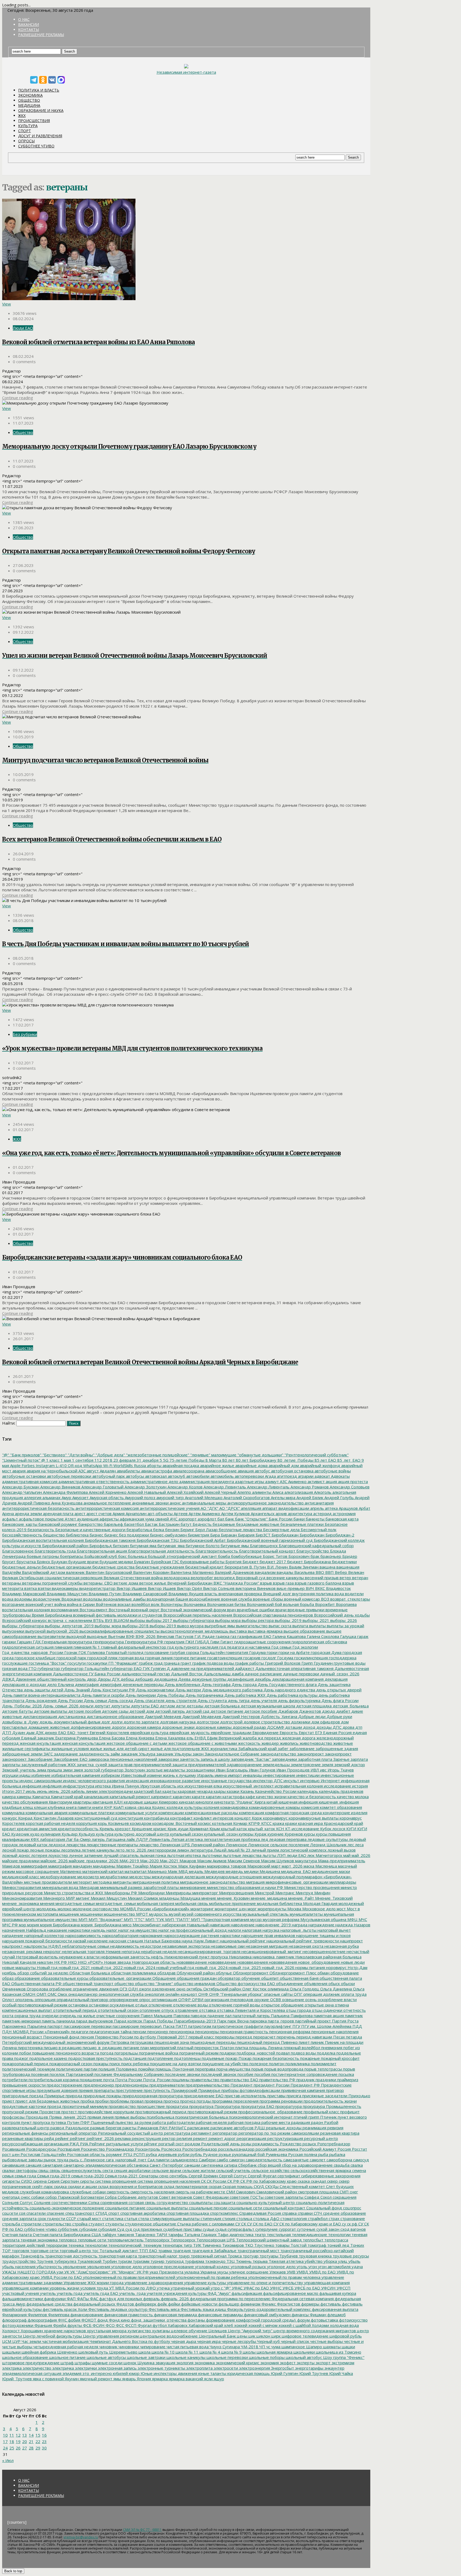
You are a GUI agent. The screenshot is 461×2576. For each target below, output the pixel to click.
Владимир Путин (104, 1594)
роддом (192, 2144)
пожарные (309, 2058)
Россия (344, 2149)
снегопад (11, 2197)
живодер (270, 1743)
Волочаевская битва (226, 1604)
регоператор (224, 2133)
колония (211, 1807)
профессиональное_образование (270, 2112)
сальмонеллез (184, 2160)
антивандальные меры (204, 1503)
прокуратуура (288, 2106)
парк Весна (238, 2021)
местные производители (47, 1882)
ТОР (6, 2250)
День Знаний (77, 1690)
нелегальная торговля (83, 1951)
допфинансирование (90, 1727)
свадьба (341, 2165)
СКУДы (271, 2186)
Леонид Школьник (328, 1845)
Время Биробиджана (51, 1615)
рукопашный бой (248, 2154)
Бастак (151, 1524)
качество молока (352, 1797)
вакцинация (347, 1567)
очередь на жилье (77, 2016)
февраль (151, 2299)
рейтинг (77, 2138)
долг (105, 1722)
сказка (303, 2181)
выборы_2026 (343, 1620)
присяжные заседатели (324, 2096)
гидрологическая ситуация (28, 1647)
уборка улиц (335, 2261)
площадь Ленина (265, 2048)
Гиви (214, 1642)
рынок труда (55, 2160)
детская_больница (350, 1706)
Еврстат (306, 1732)
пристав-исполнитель (245, 2096)
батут (186, 1524)
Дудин (18, 1732)
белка (158, 1530)
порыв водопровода (283, 2069)
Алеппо (244, 1492)
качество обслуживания (25, 1802)
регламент (201, 2133)
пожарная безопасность (275, 2058)
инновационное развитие (174, 1781)
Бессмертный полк (318, 1530)
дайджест (244, 1668)
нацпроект (12, 1946)
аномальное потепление (107, 1503)
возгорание (13, 1604)
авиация (245, 1471)
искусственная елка (203, 1786)
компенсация (251, 1813)
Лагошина (115, 1839)
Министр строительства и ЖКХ (73, 1893)
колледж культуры (184, 1807)
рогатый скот (171, 2144)
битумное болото (202, 1546)
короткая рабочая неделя (50, 1823)
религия (184, 2138)
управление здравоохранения (153, 2283)
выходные (96, 1636)
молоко (64, 1909)
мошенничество (119, 1914)
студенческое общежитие (150, 2224)
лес (350, 1845)
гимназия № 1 (86, 1647)
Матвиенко (70, 1871)
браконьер (330, 1556)
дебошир (144, 1679)
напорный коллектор (44, 1935)
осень (310, 1999)
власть (210, 1594)
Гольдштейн (212, 1652)
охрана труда (27, 2016)
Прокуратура (227, 2106)
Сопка (93, 2202)
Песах (339, 2037)
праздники (325, 2080)
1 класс (52, 1460)
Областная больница (89, 1973)
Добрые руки (339, 1716)
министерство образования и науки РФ (245, 1887)
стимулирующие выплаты (174, 2218)
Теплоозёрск (156, 2240)
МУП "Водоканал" (105, 1919)
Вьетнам (116, 1636)
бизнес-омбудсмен (168, 1535)
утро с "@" (220, 2288)
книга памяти (78, 1807)
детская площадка (313, 1706)
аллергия (32, 1497)
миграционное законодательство (212, 1882)
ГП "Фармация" (123, 1663)
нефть (157, 1957)
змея (78, 1770)
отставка (207, 2010)
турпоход (174, 2261)
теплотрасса (336, 2240)
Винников (266, 1588)
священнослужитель (81, 2170)
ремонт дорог (222, 2138)
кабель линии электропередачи (102, 1791)
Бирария (246, 1535)
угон (312, 2267)
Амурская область (106, 1497)
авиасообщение (220, 1471)
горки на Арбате (294, 1652)
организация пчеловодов (228, 1999)
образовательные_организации (120, 1978)
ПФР (84, 2122)
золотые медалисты (165, 1770)
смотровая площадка (318, 2192)
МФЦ (352, 1919)
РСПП (139, 2154)
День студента (212, 1700)
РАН (163, 2128)
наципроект (351, 1941)
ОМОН (28, 1994)
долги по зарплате (141, 1722)
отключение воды (190, 2005)
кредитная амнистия (36, 1829)
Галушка (348, 1636)
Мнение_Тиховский (333, 1898)
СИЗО (26, 2181)
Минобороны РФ (120, 1893)
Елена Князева (140, 1738)
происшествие (150, 2106)
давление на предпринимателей (202, 1668)
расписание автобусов (231, 2128)
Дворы (104, 1679)
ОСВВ (275, 1999)
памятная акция (328, 2016)
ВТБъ (98, 1620)
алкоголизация (298, 1492)
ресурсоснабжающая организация (35, 2144)
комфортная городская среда (293, 1813)
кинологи (204, 1802)
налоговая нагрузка (260, 1930)
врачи (280, 1610)
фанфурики (54, 2299)
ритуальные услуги (124, 2144)
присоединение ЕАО (203, 2096)
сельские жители (198, 2170)
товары (282, 2245)
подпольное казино (48, 2058)
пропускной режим (20, 2112)
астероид (322, 1514)
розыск (309, 2144)
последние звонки (182, 2074)
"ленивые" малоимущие (213, 1455)
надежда (343, 1925)
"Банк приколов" (25, 1455)
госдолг (268, 1658)
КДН (118, 1802)
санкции (192, 2165)
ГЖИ (189, 1642)
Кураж (260, 1834)
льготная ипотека (183, 1855)
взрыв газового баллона (317, 1583)
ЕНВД (200, 1738)
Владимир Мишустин (67, 1594)
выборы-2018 (135, 1626)
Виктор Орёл (189, 1588)
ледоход (56, 1845)
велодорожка (176, 1578)
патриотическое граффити (237, 2026)
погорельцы (126, 2053)
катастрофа (233, 1797)
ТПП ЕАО (148, 2250)
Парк (221, 2021)
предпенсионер (98, 2085)
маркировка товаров (226, 1866)
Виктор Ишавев (131, 1588)
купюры (246, 1834)
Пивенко (289, 2042)
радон (317, 2122)
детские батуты (17, 1711)
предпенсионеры (131, 2085)
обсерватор (228, 1978)
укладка (191, 2272)
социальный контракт (284, 2208)
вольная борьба (298, 1604)
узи (59, 2272)
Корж (256, 1818)
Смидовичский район (276, 2192)
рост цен (11, 2154)
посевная (39, 2074)
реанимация (314, 2128)
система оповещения (115, 2181)
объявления (315, 1983)
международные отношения (233, 1877)
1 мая (65, 1460)
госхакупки (96, 1663)
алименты (261, 1492)
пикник (317, 2042)
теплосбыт (313, 2240)
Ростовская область (86, 2154)
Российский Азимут (317, 2149)
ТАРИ (161, 2234)
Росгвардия (68, 2149)
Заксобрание (40, 1759)
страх (333, 2218)
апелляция (251, 1508)
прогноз (171, 2101)
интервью (309, 1781)
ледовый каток (33, 1845)
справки (305, 2213)
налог (111, 1930)
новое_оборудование (318, 1962)
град (158, 1663)
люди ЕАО (296, 1855)
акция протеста (352, 1481)
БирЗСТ (263, 1535)
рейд (49, 2138)
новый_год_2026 (278, 1967)
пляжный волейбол (301, 2048)
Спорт (25, 131)
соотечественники (69, 2202)
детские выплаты (50, 1711)
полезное (258, 2064)
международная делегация (178, 1877)
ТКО (249, 2245)
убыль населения (19, 2267)
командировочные (266, 1807)
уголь (301, 2267)
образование (27, 1978)
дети (180, 1706)
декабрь (262, 1679)
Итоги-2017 (13, 1791)
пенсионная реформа (289, 2032)
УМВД (302, 2272)
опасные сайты (278, 1994)
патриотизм (199, 2026)
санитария (52, 2165)
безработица (139, 1530)
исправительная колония (298, 1786)
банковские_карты (20, 1524)
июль (30, 1791)
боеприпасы (71, 1556)
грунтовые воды (349, 1663)
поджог (21, 2058)
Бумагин (141, 1562)
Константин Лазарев (53, 1818)
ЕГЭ (318, 1732)
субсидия (107, 2229)
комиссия (309, 1807)
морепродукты (271, 1909)
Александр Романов (309, 1487)
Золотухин (134, 1770)
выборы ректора (257, 1620)
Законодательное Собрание (231, 1754)
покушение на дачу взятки (175, 2064)
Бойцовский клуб (100, 1556)
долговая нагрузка (177, 1722)
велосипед (224, 1578)
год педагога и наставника (244, 1647)
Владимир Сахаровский (144, 1594)
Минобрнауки (151, 1893)
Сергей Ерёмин (203, 2176)
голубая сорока (184, 1652)
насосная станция (125, 1941)
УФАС (237, 2288)
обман (323, 1973)
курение (275, 1834)
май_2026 (360, 1855)
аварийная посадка (180, 1465)
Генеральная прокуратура (66, 1642)
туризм (124, 2261)
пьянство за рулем (133, 2122)
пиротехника (30, 2048)
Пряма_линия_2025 (67, 2117)
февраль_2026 (174, 2299)
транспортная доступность (71, 2256)
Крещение (142, 1829)
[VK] (52, 80)
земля (327, 1765)
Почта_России (156, 2080)
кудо (34, 1834)
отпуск (167, 2010)
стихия (228, 2218)
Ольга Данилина (335, 1989)
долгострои (207, 1722)
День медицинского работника (232, 1690)
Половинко (126, 2069)
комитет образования (340, 1807)
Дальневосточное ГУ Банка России (86, 1674)
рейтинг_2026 (100, 2138)
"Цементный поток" (21, 1460)
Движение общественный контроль (50, 1679)
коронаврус (350, 1818)
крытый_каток (261, 1829)
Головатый (116, 1652)
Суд (120, 2229)
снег (353, 2192)
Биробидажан (285, 1535)
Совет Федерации (210, 2197)
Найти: (9, 1423)
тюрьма (260, 2261)
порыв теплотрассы (323, 2069)
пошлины (180, 2080)
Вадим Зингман (303, 1567)
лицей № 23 (239, 1850)
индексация (137, 1781)
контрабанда (156, 1818)
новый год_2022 (106, 1967)
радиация (300, 2122)
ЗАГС (48, 1754)
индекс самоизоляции (40, 1781)
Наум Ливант (206, 1941)
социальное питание (125, 2208)
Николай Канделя (19, 1962)
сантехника (212, 2165)
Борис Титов (275, 1556)
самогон (236, 2160)
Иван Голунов (262, 1770)
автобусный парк (108, 1476)
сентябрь (178, 2176)
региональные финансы (25, 2133)
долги (116, 1722)
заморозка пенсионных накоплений (122, 1759)
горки (272, 1652)
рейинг (61, 2138)
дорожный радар (249, 1727)
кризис (159, 1829)
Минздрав (89, 1887)
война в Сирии (80, 1604)
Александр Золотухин (145, 1487)
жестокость (249, 1743)
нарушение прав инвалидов (268, 1935)
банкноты (315, 1519)
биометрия (198, 1535)
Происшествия (34, 121)
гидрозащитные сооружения (262, 1642)
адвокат (322, 1476)
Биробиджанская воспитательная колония (43, 1540)
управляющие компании (25, 2288)
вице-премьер (290, 1588)
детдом (167, 1706)
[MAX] (61, 80)
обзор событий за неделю (42, 1973)
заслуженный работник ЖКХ (48, 1765)
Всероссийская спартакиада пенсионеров (273, 1615)
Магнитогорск (328, 1855)
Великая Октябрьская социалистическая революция (52, 1578)
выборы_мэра (107, 1626)
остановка (78, 2005)
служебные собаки (87, 2192)
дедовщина (165, 1679)
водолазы (92, 1599)
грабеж (145, 1663)
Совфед (311, 2197)
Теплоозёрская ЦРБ (215, 2240)
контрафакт (181, 1818)
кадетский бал (147, 1791)
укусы (222, 2272)
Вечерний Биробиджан (189, 1583)
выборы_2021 (315, 1620)
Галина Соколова (322, 1636)
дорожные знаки (178, 1727)
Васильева (304, 1572)
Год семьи (281, 1647)
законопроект (338, 1754)
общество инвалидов (194, 1983)
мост (341, 1909)
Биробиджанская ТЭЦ (157, 1540)
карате (198, 1797)
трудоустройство (19, 2261)
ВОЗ (325, 1599)
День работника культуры (291, 1695)
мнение (208, 1898)
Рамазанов (147, 2128)
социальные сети (245, 2208)
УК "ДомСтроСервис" (90, 2272)
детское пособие (260, 1711)
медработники (114, 1877)
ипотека (102, 1786)
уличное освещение (248, 2272)
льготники (211, 1855)
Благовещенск (263, 1546)
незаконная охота (305, 1946)
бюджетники (344, 1562)
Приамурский (184, 2090)
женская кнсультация (40, 1743)
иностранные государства (226, 1781)
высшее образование (304, 1631)
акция (331, 1481)
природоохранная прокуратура (152, 2096)
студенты (114, 2224)
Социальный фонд (324, 2208)
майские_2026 (54, 1861)
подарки (227, 2053)
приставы (276, 2096)
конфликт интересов (213, 1818)
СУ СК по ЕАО (259, 2224)
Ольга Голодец (304, 1989)
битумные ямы (234, 1546)
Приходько (359, 2096)
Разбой (331, 2122)
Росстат (359, 2149)
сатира (230, 2165)
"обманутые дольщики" (260, 1455)
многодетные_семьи (115, 1903)
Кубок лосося (332, 1829)
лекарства (75, 1845)
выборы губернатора (193, 1620)
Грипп (307, 1663)
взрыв (265, 1583)
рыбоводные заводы (22, 2160)
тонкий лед (338, 2245)
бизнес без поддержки (126, 1535)
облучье (223, 1973)
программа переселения (235, 2101)
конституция (130, 1818)
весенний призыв (321, 1578)
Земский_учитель (19, 1770)
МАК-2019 (129, 1861)
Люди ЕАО (23, 328)
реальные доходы (283, 2128)
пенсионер (157, 2032)
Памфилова (301, 2016)
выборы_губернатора (23, 1626)
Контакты (29, 30)
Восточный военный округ (134, 1610)
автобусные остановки (24, 1476)
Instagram (45, 1465)
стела (143, 2218)
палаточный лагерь (251, 2016)
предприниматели (166, 2085)
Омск (62, 1994)
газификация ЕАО (254, 1636)
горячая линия (158, 1658)
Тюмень (243, 2261)
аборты (154, 1465)
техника (75, 2245)
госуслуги (76, 1663)
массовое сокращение (37, 1871)
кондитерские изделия (345, 1813)
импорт (234, 1775)
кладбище (12, 1807)
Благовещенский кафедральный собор (316, 1546)
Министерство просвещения (311, 1887)
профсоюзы (13, 2117)
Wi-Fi (107, 1465)
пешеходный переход (258, 2042)
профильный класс (321, 2112)
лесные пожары (44, 1850)
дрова (348, 1727)
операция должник (321, 1994)
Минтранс (284, 1893)
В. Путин (257, 1567)
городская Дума (326, 1652)
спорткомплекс (224, 2213)
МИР (70, 1898)
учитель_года (132, 2293)
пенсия (87, 2037)
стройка (79, 2224)
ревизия (335, 2128)
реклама (122, 2138)
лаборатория (52, 1839)
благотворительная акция (101, 1551)
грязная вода (15, 1668)
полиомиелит (323, 2064)
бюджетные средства (113, 1567)
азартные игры (249, 1481)
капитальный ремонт (129, 1797)
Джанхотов (309, 1711)
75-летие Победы (186, 1460)
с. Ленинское (92, 2160)
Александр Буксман (21, 1487)
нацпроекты (35, 1946)
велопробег (201, 1578)
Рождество (290, 2144)
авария (18, 1471)
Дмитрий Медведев (201, 1716)
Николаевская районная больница (328, 1957)
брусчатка (26, 1562)
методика (102, 1882)
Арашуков (348, 1508)
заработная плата (315, 1759)
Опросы (26, 141)
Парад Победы (158, 2021)
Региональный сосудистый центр (130, 2133)
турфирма (194, 2261)
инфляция (51, 1786)
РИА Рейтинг (92, 2144)
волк (155, 1604)
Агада (270, 1476)
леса (359, 1845)
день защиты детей (43, 1690)
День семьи (95, 1700)
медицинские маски (330, 1871)
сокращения (344, 2197)
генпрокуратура (108, 1642)
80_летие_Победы (295, 1460)
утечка (163, 2288)
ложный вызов (341, 1850)
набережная (173, 1925)
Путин (73, 2122)
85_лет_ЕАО (348, 1460)
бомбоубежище (246, 1556)
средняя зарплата (19, 2218)
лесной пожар (15, 1850)
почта (108, 2080)
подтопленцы (187, 2058)
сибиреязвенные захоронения (330, 2176)
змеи (67, 1770)
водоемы (23, 1599)
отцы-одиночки (327, 2010)
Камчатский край (66, 1797)
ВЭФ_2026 (145, 1636)
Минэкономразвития (22, 1898)
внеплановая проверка (240, 1594)
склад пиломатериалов (185, 2186)
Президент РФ (305, 2085)
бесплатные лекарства (240, 1530)
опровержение (123, 1999)
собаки (37, 2197)
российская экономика (276, 2149)
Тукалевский (89, 2261)
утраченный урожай (190, 2288)
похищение (90, 2080)
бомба (223, 1556)
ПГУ (296, 2026)
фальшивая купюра (337, 2293)
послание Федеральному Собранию (129, 2074)
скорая (214, 2186)
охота (8, 2016)
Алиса (277, 1492)
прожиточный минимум (84, 2106)
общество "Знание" (153, 1983)
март (275, 1866)
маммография (34, 1866)
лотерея (39, 1855)
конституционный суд (96, 1818)
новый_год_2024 (211, 1967)
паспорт (55, 2026)
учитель (47, 2293)
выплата (300, 1626)
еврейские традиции (230, 1732)
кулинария (50, 1834)
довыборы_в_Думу (20, 1722)
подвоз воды (303, 2053)
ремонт (200, 2138)
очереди (49, 2016)
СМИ (230, 2192)
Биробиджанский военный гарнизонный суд (269, 1540)
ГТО (32, 1668)
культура (104, 1834)
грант (185, 1663)
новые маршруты (19, 1967)
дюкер (50, 1732)
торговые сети (44, 2250)
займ (115, 1754)
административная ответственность (93, 1481)
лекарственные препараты (112, 1845)
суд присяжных (147, 2229)
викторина (245, 1588)
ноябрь (9, 1973)
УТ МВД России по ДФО (132, 2288)
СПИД (101, 2213)
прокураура (313, 2106)
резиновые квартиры (23, 2138)
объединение (289, 1983)
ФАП (71, 2299)
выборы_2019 (288, 1620)
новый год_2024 (139, 1967)
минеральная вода (60, 1887)
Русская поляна (302, 2154)
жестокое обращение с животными (202, 1743)
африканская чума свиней (144, 1519)
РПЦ (127, 2154)
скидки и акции (82, 2186)
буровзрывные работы (202, 1562)
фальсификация (246, 2293)
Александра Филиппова (65, 1492)
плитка (241, 2048)
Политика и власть (39, 90)
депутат (102, 1706)
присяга (293, 2096)
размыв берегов (105, 2128)
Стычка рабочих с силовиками (205, 2224)
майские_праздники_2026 (93, 1861)
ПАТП (181, 2026)
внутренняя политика (312, 1594)
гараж (362, 1636)
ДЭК (39, 1732)
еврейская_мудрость (189, 1732)
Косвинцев (118, 1823)
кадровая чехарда (195, 1791)
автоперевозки (249, 1476)
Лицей (220, 1850)
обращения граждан (196, 1978)
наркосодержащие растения (191, 1935)
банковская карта (341, 1519)
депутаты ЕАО (144, 1706)
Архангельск (262, 1514)
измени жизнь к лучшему (171, 1775)
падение (215, 2016)
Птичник (328, 2117)
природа (73, 2096)
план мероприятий (158, 2048)
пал (228, 2016)
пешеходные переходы (212, 2042)
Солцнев (42, 2202)
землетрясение (305, 1765)
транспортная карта (117, 2256)
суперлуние (266, 2229)
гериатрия (174, 1642)
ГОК (82, 1652)
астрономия (344, 1514)
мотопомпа (47, 1914)
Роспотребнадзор (199, 2149)
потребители (15, 2080)
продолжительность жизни (330, 2101)
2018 (107, 1460)
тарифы (175, 2234)
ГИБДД (202, 1642)
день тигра (238, 1700)
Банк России (280, 1519)
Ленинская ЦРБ (174, 1845)
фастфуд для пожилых (120, 2299)
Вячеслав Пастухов (174, 1636)
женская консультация (83, 1743)
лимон (183, 1850)
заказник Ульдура (138, 1754)
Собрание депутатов (137, 2197)
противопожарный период (160, 2112)
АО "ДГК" (209, 1508)
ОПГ (297, 1994)
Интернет (330, 1781)
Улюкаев (277, 2272)
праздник (305, 2080)
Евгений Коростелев (109, 1732)
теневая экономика (39, 2240)
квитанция (102, 1802)
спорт (113, 2213)
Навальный (197, 1925)
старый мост (89, 2218)
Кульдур (86, 1834)
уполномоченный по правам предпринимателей (129, 2277)
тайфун (108, 2234)
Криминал (198, 1829)
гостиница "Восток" (47, 1663)
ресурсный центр (321, 2138)
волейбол (140, 1604)
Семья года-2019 (53, 2176)
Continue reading (18, 398)
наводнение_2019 (273, 1925)
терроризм (56, 2245)
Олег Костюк (254, 1989)
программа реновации (281, 2101)
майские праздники (21, 1861)
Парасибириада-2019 (194, 2021)
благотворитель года (55, 1551)
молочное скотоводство (95, 1909)
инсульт (291, 1781)
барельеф (113, 1524)
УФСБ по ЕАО (307, 2288)
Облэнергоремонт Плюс (292, 1973)
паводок (198, 2016)
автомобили (197, 1476)
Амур (66, 1497)
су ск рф (349, 2224)
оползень (24, 1999)
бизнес (96, 1535)
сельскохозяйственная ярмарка (320, 2170)
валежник (75, 1572)
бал (220, 1519)
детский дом (141, 1711)
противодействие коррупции (106, 2112)
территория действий (23, 2245)
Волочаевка (194, 1604)
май (346, 1855)
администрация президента (206, 1481)
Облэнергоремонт (250, 1973)
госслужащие (15, 1663)
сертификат (288, 2176)
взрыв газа (283, 1583)
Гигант (226, 1642)
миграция (255, 1882)
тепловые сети (91, 2240)
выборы (137, 1620)
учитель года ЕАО (100, 2293)
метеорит (82, 1882)
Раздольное (77, 2128)
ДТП (7, 1732)
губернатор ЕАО (125, 1668)
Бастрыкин (169, 1524)
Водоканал (71, 1599)
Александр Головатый (102, 1487)
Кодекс (158, 1807)
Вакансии (29, 24)
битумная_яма (170, 1546)
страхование (352, 2218)
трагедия (181, 2250)
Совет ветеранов (175, 2197)
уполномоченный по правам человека (284, 2277)
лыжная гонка (152, 1855)
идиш (24, 1775)
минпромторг (205, 1893)
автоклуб (176, 1476)
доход (309, 1727)
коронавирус (275, 1818)
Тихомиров (233, 2245)
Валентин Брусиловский (108, 1572)
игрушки (10, 1775)
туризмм (141, 2261)
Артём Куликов (235, 1514)
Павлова (181, 2016)
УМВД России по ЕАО (61, 2277)
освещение (293, 1999)
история (359, 1786)
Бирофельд (100, 1546)
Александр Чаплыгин (22, 1492)
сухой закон (327, 2229)
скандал (318, 2181)
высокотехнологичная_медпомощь (194, 1631)
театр (260, 2234)
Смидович (245, 2192)
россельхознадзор (236, 2149)
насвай (79, 1941)
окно (180, 1989)
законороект (14, 1759)
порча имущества (233, 2069)
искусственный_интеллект (248, 1786)
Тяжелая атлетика (286, 2261)
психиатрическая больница (201, 2117)
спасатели (35, 2213)
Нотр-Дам (357, 1967)
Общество (29, 100)
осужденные (121, 2005)
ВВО (319, 1572)
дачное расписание (263, 1674)
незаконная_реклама (22, 1951)
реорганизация (251, 2138)
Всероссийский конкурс (25, 1620)
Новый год (47, 1967)
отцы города (298, 2010)
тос (95, 2250)
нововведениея (252, 1962)
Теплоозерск (182, 2240)
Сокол (325, 2197)
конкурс (10, 1818)
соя (22, 2213)
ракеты (129, 2128)
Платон (226, 2048)
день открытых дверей (338, 1690)
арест (79, 1514)
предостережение (64, 2085)
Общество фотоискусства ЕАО (245, 1983)
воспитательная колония (26, 1610)
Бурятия (233, 1562)
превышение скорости (24, 2085)
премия (85, 2090)
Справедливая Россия (260, 2213)
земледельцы (276, 1765)
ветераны (12, 1583)
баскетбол (133, 1524)
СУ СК (240, 2224)
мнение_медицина (268, 1898)
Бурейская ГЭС (164, 1562)
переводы (224, 2037)
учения (32, 2293)
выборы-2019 (162, 1626)
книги (97, 1807)
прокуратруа (201, 2106)
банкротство (90, 1524)
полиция (106, 2069)
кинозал (186, 1802)
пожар (231, 2058)
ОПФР (184, 1999)
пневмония (331, 2048)
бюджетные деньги (21, 1567)
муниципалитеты (306, 1914)
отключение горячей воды (234, 2005)
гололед (135, 1652)
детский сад (197, 1711)
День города (244, 1684)
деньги (86, 1706)
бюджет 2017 (272, 1562)
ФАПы (82, 2299)
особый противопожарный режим (35, 2005)
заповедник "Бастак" (250, 1759)
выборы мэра (227, 1620)
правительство (204, 2080)
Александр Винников (60, 1487)
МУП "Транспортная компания (220, 1919)
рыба (323, 2154)
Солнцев (10, 2202)
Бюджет (250, 1562)
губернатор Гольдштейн (85, 1668)
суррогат (287, 2229)
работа (159, 2122)
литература (201, 1850)
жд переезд (269, 1738)
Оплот (8, 1999)
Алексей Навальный (146, 1492)
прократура (176, 2106)
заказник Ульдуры (173, 1754)
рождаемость (265, 2144)
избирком (110, 1775)
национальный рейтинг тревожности (302, 1941)
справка (289, 2213)
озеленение (163, 1989)
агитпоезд (286, 1476)
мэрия (33, 1925)
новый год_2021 (74, 1967)
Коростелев (13, 1823)
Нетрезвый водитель (36, 1957)
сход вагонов (353, 2229)
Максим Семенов (243, 1861)
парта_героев (280, 2021)
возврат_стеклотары (350, 1599)
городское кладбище (35, 1658)
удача (357, 2267)
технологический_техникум (134, 2245)
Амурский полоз (140, 1497)
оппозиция (45, 1999)
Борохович (298, 1556)
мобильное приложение (232, 1903)
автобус (262, 1471)
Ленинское (236, 1845)
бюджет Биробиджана (308, 1562)
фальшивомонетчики (23, 2299)
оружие (261, 1999)
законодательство (278, 1754)
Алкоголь (322, 1492)
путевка (58, 2122)
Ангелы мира (283, 1497)
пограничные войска (158, 2053)
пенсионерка (181, 2032)
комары (292, 1807)
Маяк (172, 1871)
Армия (118, 1514)
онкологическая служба (121, 1994)
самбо (222, 2160)
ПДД (357, 2026)
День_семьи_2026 (60, 1706)
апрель (317, 1508)
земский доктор (349, 1765)
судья (220, 2229)
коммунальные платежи (91, 1813)
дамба (237, 1674)
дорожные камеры (213, 1727)
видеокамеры (64, 1588)
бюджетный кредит (204, 1567)
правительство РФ (277, 2080)
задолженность (94, 1754)
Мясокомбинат (146, 1925)
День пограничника (204, 1695)
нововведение (222, 1962)
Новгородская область (153, 1962)
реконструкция (146, 2138)
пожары (100, 2064)
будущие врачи (83, 1562)
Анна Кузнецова (66, 1503)
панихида (65, 2021)
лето (120, 1850)
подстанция (134, 2058)
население (97, 1941)
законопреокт (310, 1754)
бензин (172, 1530)
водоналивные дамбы (124, 1599)
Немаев (113, 1951)
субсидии (88, 2229)
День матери (188, 1690)
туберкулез (65, 2261)
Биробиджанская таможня (110, 1540)
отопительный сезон (118, 2010)
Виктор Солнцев (218, 1588)
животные (343, 1743)
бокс (122, 1556)
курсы (309, 1834)
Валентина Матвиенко (192, 1572)
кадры (219, 1791)
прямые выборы (130, 2117)
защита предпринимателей (198, 1765)
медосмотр (88, 1877)
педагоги (79, 2032)
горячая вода (131, 1658)
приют (8, 2101)
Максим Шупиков (277, 1861)
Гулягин (158, 1668)
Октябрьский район (222, 1989)
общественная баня (299, 1978)
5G (165, 1460)
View (7, 304)
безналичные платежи (301, 1524)
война (60, 1604)
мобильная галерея (155, 1903)
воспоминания (64, 1610)
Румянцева (276, 2154)
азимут (271, 1481)
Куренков (293, 1834)
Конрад (25, 1818)
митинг (82, 1898)
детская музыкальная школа (267, 1706)
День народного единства (289, 1690)
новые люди (352, 1962)
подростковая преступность (95, 2058)
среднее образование (344, 2213)
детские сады (115, 1711)
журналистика (223, 1748)
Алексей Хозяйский (185, 1492)
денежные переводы (142, 1684)
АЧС (173, 1519)
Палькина (280, 2016)
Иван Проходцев (292, 1770)
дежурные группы (208, 1679)
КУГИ (351, 1829)
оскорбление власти (337, 1999)
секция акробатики (132, 2170)
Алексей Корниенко (107, 1492)
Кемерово (168, 1802)
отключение (160, 2005)
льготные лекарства (242, 1855)
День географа (215, 1684)
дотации (293, 1727)
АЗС (283, 1481)
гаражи (9, 1642)
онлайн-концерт (181, 1994)
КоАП (118, 1807)
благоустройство (312, 1551)
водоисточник (46, 1599)
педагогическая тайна (110, 2032)
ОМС (51, 1994)
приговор (334, 2090)
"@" (6, 1455)
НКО (72, 1962)
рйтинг (150, 2144)
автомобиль (222, 1476)
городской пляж (102, 1658)
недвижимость (124, 1946)
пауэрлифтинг (277, 2026)
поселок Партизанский (71, 2074)
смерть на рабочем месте (200, 2192)
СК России (216, 2181)
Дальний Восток (186, 1674)
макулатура (305, 1861)
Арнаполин (136, 1514)
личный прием (265, 1850)
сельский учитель (233, 2170)
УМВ (291, 2272)
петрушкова (141, 2042)
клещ (27, 1807)
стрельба (11, 2224)
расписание (198, 2128)
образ (8, 1978)
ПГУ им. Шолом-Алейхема (326, 2026)
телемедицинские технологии (321, 2234)
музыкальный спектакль (265, 1914)
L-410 (61, 1465)
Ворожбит (324, 1604)
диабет (343, 1711)
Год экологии (305, 1647)
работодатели (180, 2122)
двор (91, 1679)
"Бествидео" (54, 1455)
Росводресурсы (41, 2149)
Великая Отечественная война (133, 1578)
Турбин (109, 2261)
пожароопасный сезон (70, 2064)
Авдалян (107, 1471)
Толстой (298, 2245)
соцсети (10, 2213)
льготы (269, 1855)
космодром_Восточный (174, 1823)
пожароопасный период (25, 2064)
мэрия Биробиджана (59, 1925)
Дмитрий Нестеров (241, 1716)
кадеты (169, 1791)
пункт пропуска (35, 2122)
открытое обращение (282, 2005)
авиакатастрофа (156, 1471)
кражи (291, 1823)
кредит (9, 1829)
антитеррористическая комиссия (107, 1508)
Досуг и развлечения (40, 136)
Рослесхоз (171, 2149)
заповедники (284, 1759)
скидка (60, 2186)
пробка (87, 2101)
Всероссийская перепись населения (197, 1615)
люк (310, 1855)
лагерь (98, 1839)
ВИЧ (309, 1588)
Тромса (234, 2256)
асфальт (10, 1519)
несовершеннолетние (323, 1951)
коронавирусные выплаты (313, 1818)
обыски (347, 1983)
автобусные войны (332, 1471)
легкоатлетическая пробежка (231, 1839)
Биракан (228, 1535)
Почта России (128, 2080)
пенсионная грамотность (243, 2032)
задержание (65, 1754)
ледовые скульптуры (327, 1839)
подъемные (212, 2058)
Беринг (187, 1530)
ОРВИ (197, 1999)
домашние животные (48, 1727)
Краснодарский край (343, 1823)
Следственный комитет (302, 2186)
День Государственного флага (287, 1684)
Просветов (49, 2112)
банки (299, 1519)
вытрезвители (51, 1636)
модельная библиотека (279, 1903)
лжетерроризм (161, 1850)
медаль (196, 1871)
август (92, 1471)
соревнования (113, 2202)
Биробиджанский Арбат (202, 1540)
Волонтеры (171, 1604)
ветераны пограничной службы (52, 1583)
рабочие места (275, 2122)
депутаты (120, 1706)
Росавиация (14, 2149)
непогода (130, 1951)
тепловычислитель (125, 2240)
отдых (141, 2005)
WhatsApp (92, 1465)
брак (314, 1556)
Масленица (326, 1866)
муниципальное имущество (50, 1919)
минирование (192, 1887)
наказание (57, 1930)
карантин (181, 1797)
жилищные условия (69, 1748)
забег (283, 1748)
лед (264, 1839)
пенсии (139, 2032)
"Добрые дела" (110, 1455)
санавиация (13, 2165)
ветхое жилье (152, 1583)
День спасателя (149, 1700)
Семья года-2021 (121, 2176)
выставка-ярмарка (265, 1631)
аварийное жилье (217, 1465)
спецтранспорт (79, 2213)
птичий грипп (306, 2117)
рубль (196, 2154)
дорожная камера (143, 1727)
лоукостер (58, 1855)
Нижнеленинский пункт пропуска (196, 1957)
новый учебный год (175, 1967)
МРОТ (142, 1914)
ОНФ (203, 1994)
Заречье (341, 1759)
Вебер (340, 1572)
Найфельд (35, 1930)
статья (130, 2218)
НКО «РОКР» (90, 1962)
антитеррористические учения (169, 1508)
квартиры (82, 1802)
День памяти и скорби (102, 1695)
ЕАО (62, 1732)
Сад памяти (158, 2160)
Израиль (205, 1775)
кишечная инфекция (298, 1802)
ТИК (197, 2245)
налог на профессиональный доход (192, 1930)
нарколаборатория (120, 1935)
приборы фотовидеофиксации (250, 2090)
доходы (323, 1727)
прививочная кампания (303, 2090)
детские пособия (84, 1711)
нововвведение (191, 1962)
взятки (44, 1588)
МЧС (362, 1919)
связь (54, 2170)
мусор (255, 1919)
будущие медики (116, 1562)
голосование (156, 1652)
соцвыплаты (200, 2202)
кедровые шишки (140, 1802)
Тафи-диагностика (235, 2234)
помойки (146, 2069)
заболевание (301, 1748)
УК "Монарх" (123, 2272)
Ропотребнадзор (333, 2144)
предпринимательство (207, 2085)
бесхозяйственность (22, 1535)
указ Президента (166, 2272)
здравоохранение (244, 1765)
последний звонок (218, 2074)
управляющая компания (326, 2283)
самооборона (339, 2160)
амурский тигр (170, 1497)
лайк (130, 1839)
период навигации (314, 2037)
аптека (331, 1508)
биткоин (120, 1546)
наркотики (230, 1935)
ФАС (94, 2299)
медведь (234, 1871)
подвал (282, 2053)
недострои (150, 1946)
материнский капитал (102, 1871)
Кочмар (240, 1823)
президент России (271, 2085)
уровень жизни (64, 2288)
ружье (224, 2154)
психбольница (160, 2117)
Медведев (214, 1871)
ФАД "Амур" (218, 2293)
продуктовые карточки (24, 2106)
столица (244, 2218)
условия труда (94, 2288)
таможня (125, 2234)
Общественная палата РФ (36, 1983)
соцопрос (352, 2208)
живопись (289, 1743)
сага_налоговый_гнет (126, 2160)
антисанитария (319, 1503)
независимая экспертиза (185, 1946)
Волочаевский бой (264, 1604)
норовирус (336, 1967)
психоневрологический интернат (260, 2117)
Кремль (106, 1829)
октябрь (194, 1989)
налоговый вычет (334, 1930)
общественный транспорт (88, 1983)
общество (124, 1983)
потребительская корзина (53, 2080)
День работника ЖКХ (244, 1695)
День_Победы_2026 (22, 1706)
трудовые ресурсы (350, 2256)
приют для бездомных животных (47, 2101)
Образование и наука (41, 110)
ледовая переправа (287, 1839)
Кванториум (60, 1802)
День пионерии (140, 1695)
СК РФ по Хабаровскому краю (268, 2181)
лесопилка (70, 1850)
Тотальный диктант (118, 2250)
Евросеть (288, 1732)
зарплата (359, 1759)
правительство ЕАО (239, 2080)
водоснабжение (204, 1599)
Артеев (180, 1514)
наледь (98, 1930)
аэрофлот (206, 1519)
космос (204, 1823)
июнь (42, 1791)
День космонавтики (155, 1690)
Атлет (70, 1519)
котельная (222, 1823)
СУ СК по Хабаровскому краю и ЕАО (307, 2224)
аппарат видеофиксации (285, 1508)
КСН (280, 1829)
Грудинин (323, 1663)
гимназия (63, 1647)
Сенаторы (148, 2176)
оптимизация (164, 1999)
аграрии (305, 1476)
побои (25, 2053)
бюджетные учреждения (159, 1567)
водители (354, 1594)
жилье (96, 1748)
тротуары (268, 2256)
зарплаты (11, 1765)
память (48, 2021)
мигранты (122, 1882)
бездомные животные (257, 1524)
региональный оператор (73, 2133)
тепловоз (67, 2240)
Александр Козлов (184, 1487)
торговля (20, 2250)
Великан (356, 1572)
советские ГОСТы (246, 2197)
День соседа (120, 1700)
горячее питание (189, 1658)
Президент (241, 2085)
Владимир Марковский (24, 1594)
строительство (56, 2224)
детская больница (221, 1706)
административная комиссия (30, 1481)
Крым (214, 1829)
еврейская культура (149, 1732)
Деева (184, 1679)
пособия (262, 2074)
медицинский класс (21, 1877)
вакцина (327, 1567)
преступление (129, 2090)
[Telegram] (34, 80)
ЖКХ (22, 115)
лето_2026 (135, 1850)
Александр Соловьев (349, 1487)
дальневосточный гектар (145, 1674)
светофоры (26, 2170)
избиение (40, 1775)
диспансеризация (39, 1716)
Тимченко (211, 2245)
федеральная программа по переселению (230, 2299)
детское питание (226, 1711)
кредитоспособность (78, 1829)
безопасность (40, 1530)
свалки (8, 2170)
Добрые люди (311, 1716)
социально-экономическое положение (66, 2208)
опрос (144, 1999)
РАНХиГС (177, 2128)
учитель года (69, 2293)
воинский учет (39, 1604)
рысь (74, 2160)
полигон (276, 2064)
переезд (243, 2037)
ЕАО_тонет (77, 1732)
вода (339, 1594)
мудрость (158, 1914)
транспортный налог (157, 2256)
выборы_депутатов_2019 (69, 1626)
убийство (313, 2261)
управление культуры (204, 2283)
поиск (114, 2064)
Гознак (70, 1652)
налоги (234, 1930)
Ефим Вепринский (224, 1738)
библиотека (77, 1535)
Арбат (364, 1508)
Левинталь (159, 1839)
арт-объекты (160, 1514)
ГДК (36, 1642)
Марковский (258, 1866)
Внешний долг (277, 1594)
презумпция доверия (57, 2090)
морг (252, 1909)
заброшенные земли (22, 1754)
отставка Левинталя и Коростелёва (250, 2010)
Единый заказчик (37, 1738)
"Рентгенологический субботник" (316, 1455)
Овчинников (14, 1989)
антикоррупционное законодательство (265, 1503)
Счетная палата (17, 2234)
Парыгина (36, 2026)
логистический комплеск (303, 1850)
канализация (96, 1797)
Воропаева (346, 1604)
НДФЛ (54, 1946)
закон (198, 1754)
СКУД (258, 2186)
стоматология (293, 2218)
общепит (269, 1978)
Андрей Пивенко (33, 1503)
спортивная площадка (187, 2213)
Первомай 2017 (172, 2037)
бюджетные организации (66, 1567)
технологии (96, 2245)
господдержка (342, 1658)
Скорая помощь (237, 2186)
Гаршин (24, 1642)
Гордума (257, 1652)
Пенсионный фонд (61, 2037)
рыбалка (337, 2154)
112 (98, 1460)
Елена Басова (111, 1738)
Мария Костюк (163, 1866)
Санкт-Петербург (166, 2165)
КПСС (266, 1823)
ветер (345, 1578)
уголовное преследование (168, 2267)
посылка (346, 2074)
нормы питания (310, 1967)
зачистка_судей (91, 1765)
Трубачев (288, 2256)
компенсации (171, 1813)
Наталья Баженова (162, 1941)
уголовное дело (126, 2267)
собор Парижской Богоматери (74, 2197)
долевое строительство (266, 1722)
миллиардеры (342, 1882)
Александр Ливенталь (268, 1487)
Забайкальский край (257, 1748)
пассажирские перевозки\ (137, 2026)
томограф (316, 2245)
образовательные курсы (64, 1978)
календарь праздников (341, 1791)
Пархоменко (14, 2026)
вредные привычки (305, 1610)
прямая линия (100, 2117)
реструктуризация (285, 2138)
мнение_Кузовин (233, 1898)
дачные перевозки (301, 1674)
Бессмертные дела (281, 1530)
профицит (349, 2112)
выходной (76, 1636)
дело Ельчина (60, 1684)
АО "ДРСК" (229, 1508)
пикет (304, 2042)
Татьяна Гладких (200, 2234)
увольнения (98, 2267)
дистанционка (71, 1716)
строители (31, 2224)
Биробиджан (311, 1535)
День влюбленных (182, 1684)
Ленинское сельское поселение (278, 1845)
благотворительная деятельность (161, 1551)
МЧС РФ (10, 1925)
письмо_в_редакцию (102, 2048)
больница (137, 1556)
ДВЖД (8, 1679)
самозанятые (295, 2160)
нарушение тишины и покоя (323, 1935)
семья (8, 2176)
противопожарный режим (212, 2112)
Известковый (133, 1775)
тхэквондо (215, 2261)
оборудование (344, 1973)
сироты (87, 2181)
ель (189, 1738)
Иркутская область (158, 1786)
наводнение (242, 1925)
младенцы (169, 1898)
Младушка (190, 1898)
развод (57, 2128)
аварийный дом (283, 1465)
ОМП (41, 1994)
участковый (13, 2293)
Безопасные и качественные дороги (90, 1530)
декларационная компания (297, 1679)
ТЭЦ (230, 2261)
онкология (154, 1994)
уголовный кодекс (212, 2267)
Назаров (361, 1925)
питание (131, 2048)
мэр (22, 1925)
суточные (306, 2229)
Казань (247, 1791)
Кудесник (20, 1834)
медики (251, 1871)
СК (203, 2181)
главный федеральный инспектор (133, 1647)
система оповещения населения (168, 2181)
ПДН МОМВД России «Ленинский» (36, 2032)
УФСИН (328, 2288)
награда (299, 1925)
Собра (110, 2197)
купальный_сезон (220, 1834)
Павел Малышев (156, 2016)
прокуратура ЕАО (257, 2106)
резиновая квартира (339, 2133)
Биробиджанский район (65, 1546)
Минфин (322, 1893)
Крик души (177, 1829)
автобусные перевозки (69, 1476)
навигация (219, 1925)
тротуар (250, 2256)
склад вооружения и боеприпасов (130, 2186)
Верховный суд (250, 1578)
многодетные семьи (75, 1903)
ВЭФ (130, 1636)
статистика (112, 2218)
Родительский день (220, 2144)
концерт (242, 1818)
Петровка (119, 2042)
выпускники (13, 1631)
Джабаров (288, 1711)
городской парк (71, 1658)
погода (106, 2053)
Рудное (210, 2154)
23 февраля (124, 1460)
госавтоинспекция (224, 1658)
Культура (28, 126)
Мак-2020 (149, 1861)
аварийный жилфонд (319, 1465)
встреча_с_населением (69, 1620)
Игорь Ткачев (340, 1770)
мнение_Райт (301, 1898)
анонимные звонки (150, 1503)
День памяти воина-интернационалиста (41, 1695)
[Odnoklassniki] (43, 80)
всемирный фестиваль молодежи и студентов (117, 1615)
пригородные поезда (23, 2096)
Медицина (29, 105)
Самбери (207, 2160)
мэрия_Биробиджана (101, 1925)
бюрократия (236, 1567)
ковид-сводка (137, 1807)
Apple (15, 1465)
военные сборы (267, 1599)
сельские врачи (166, 2170)
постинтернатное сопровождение (304, 2074)
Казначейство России (275, 1791)
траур (184, 2256)
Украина (208, 2272)
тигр (187, 2245)
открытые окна (319, 2005)
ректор (168, 2138)
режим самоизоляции (298, 2133)
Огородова (37, 1989)
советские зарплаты (283, 2197)
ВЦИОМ (121, 1620)
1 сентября (82, 1460)
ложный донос (16, 1855)
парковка (258, 2021)
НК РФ (60, 1962)
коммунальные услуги (136, 1813)
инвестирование (279, 1775)
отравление (186, 2010)
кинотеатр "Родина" (233, 1802)
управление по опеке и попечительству (265, 2283)
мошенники (91, 1914)
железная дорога (298, 1738)
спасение (55, 2213)
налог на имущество (137, 1930)
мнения (47, 1903)
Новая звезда (117, 1962)
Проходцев (36, 2117)
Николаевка (240, 1957)
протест (69, 2112)
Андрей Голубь (339, 1497)
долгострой (231, 1722)
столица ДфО (266, 2218)
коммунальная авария (46, 1813)
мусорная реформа (281, 1919)
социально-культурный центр (265, 2202)
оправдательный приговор (82, 1999)
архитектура (299, 1514)
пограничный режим (198, 2053)
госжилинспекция (311, 1658)
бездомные (223, 1524)
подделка (326, 2053)
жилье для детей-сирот (126, 1748)
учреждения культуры (184, 2293)
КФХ (34, 1839)
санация (33, 2165)
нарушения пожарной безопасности (37, 1941)
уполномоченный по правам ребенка (211, 2277)
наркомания (150, 1935)
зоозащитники (200, 1770)
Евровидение (265, 1732)
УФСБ (287, 2288)
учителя (154, 2293)
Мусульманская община (323, 1919)
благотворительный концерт (267, 1551)
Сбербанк (247, 2165)
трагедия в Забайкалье (214, 2250)
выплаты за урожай (345, 1626)
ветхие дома (125, 1583)
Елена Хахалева (170, 1738)
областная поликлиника (133, 1973)
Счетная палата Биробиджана (61, 2234)
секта (107, 2170)
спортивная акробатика (142, 2213)
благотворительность (216, 1551)
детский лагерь (169, 1711)
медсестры (140, 1877)
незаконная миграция (266, 1946)
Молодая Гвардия (320, 1903)
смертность (118, 2192)
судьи (208, 2229)
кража (278, 1823)
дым (30, 1732)
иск (180, 1786)
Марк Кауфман (192, 1866)
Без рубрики (25, 1034)
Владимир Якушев (185, 1594)
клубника (56, 1807)
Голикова (96, 1652)
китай (271, 1802)
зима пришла (49, 1770)
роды (246, 2144)
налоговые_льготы (298, 1930)
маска (308, 1866)
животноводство (315, 1743)
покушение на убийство (225, 2064)
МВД (183, 1871)
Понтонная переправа (193, 2069)
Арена (8, 1514)
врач (231, 1610)
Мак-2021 (169, 1861)
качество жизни (271, 1797)
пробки (101, 2101)
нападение (13, 1935)
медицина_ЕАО (295, 1871)
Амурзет (80, 1497)
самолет (317, 2160)
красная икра (310, 1823)
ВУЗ (108, 1620)
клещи (40, 1807)
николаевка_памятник (273, 1957)
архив (281, 1514)
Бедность (202, 1524)
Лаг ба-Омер (78, 1839)
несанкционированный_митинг (271, 1951)
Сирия (53, 2181)
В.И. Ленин (277, 1567)
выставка (238, 1631)
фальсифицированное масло (290, 2293)
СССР (71, 2218)
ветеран (360, 1578)
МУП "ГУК (154, 1919)
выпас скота (279, 1626)
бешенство (53, 1535)
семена (359, 2170)
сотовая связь (142, 2202)
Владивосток (338, 1588)
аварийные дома (251, 1465)
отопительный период (74, 2010)
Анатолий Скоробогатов (246, 1497)
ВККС (319, 1588)
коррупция (86, 1823)
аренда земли (28, 1514)
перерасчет (264, 2037)
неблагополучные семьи (85, 1946)
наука (186, 1941)
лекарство (148, 1845)
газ (233, 1636)
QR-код (74, 1465)
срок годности (51, 2218)
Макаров (187, 1861)
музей (174, 1914)
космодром (140, 1823)
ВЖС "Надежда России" (236, 1583)
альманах (51, 1497)
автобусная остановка (292, 1471)
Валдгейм (11, 1572)
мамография (59, 1866)
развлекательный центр (26, 2128)
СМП (344, 2192)
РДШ (259, 2128)
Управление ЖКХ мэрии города (93, 2283)
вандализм (265, 1572)
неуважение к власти (79, 1957)
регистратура (177, 2133)
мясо (126, 1925)
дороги (118, 1727)
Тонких (357, 2245)
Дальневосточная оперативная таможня (294, 1668)
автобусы (134, 1476)
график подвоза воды (213, 1663)
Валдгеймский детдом (43, 1572)
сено (163, 2176)
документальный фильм (76, 1722)
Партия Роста (345, 2021)
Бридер (349, 1556)
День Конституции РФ (112, 1690)
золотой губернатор (103, 1770)
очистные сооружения (117, 2016)
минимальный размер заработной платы (139, 1887)
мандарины (104, 1866)
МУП (82, 1919)
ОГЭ (123, 1989)
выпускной (35, 1631)
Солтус (26, 2202)
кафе (250, 1797)
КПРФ (254, 1823)
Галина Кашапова (289, 1636)
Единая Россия (337, 1732)
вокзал (124, 1604)
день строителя (180, 1700)
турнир (157, 2261)
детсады (194, 1706)
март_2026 (292, 1866)
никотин (45, 1962)
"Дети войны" (81, 1455)
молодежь (46, 1909)
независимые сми (227, 1946)
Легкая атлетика (186, 1839)
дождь (45, 1722)
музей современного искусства (211, 1914)
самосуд (361, 2160)
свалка (356, 2165)
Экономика (30, 95)
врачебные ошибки (255, 1610)
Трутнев (44, 2261)
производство (122, 2106)
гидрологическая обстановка (319, 1642)
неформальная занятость (125, 1957)
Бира (214, 1535)
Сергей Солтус (232, 2176)
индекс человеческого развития (93, 1781)
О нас (24, 19)
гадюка (222, 1636)
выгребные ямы (219, 1626)
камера (9, 1797)
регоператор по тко (257, 2133)
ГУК (146, 1668)
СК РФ (233, 2181)
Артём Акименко (204, 1514)
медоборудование (58, 1877)
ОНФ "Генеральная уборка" (235, 1994)
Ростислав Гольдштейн (43, 2154)
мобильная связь (191, 1903)
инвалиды (252, 1775)
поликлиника (297, 2064)
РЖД (74, 2144)
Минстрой (264, 1893)
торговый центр (75, 2250)
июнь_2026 (59, 1791)
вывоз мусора (190, 1626)
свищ (43, 2170)
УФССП (343, 2288)
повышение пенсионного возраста (65, 2053)
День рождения (40, 1700)
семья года (25, 2176)
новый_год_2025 (244, 1967)
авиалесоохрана (188, 1471)
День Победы (170, 1695)
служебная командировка (44, 2192)
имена (220, 1775)
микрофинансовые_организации (297, 1882)
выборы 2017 (159, 1620)
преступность (156, 2090)
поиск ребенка (134, 2064)
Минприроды (178, 1893)
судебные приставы (182, 2229)
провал (136, 2101)
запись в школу (215, 1759)
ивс (323, 1770)
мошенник (69, 1914)
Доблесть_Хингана (279, 1716)
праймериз (347, 2080)
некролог (51, 1951)
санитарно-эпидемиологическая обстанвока (106, 2165)
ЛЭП (281, 1855)
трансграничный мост (258, 2250)
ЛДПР (142, 1839)
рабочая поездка (244, 2122)
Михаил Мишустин (108, 1898)
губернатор (48, 1668)
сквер (332, 2181)
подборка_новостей (255, 2053)
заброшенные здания (336, 1748)
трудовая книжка (315, 2256)
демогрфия (110, 1684)
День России (70, 1700)
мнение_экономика (21, 1903)
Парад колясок (128, 2021)
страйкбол (317, 2218)
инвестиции (307, 1775)
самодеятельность (263, 2160)
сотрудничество (172, 2202)
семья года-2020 (87, 2176)
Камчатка (41, 1797)
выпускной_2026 (62, 1631)
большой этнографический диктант (182, 1556)
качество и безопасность (311, 1797)
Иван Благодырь (231, 1770)
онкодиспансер (82, 1994)
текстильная (278, 2234)
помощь (163, 2069)
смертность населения (152, 2192)
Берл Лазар (206, 1530)
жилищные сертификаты (26, 1748)
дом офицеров (325, 1722)
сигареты (11, 2181)
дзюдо (328, 1711)
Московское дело (318, 1909)
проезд (54, 2106)
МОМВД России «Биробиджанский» (154, 1909)
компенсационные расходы (211, 1813)
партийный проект (312, 2021)
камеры (23, 1797)
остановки (98, 2005)
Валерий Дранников (234, 1572)
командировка (234, 1807)
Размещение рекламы (41, 35)
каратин (213, 1797)
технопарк (172, 2245)
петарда (353, 2037)
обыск (334, 1983)
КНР (108, 1807)
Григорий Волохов (282, 1663)
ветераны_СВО (98, 1583)
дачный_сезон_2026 (339, 1674)
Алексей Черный (220, 1492)
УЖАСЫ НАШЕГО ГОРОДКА (29, 2272)
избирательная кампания (75, 1775)
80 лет (228, 1460)
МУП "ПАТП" (177, 1919)
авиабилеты (128, 1471)
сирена (39, 2181)
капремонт (161, 1797)
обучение (250, 1978)
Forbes (28, 1465)
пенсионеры (206, 2032)
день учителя (263, 1700)
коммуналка (13, 1813)
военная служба (236, 1599)
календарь (307, 1791)
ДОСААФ (275, 1727)
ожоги (144, 1989)
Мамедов (11, 1866)
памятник (353, 2016)
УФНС (275, 2288)
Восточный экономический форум (193, 1610)
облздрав (166, 1973)
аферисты (109, 1519)
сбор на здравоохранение (307, 2165)
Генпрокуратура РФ (144, 1642)
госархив (251, 1658)
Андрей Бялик (309, 1497)
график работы (249, 1663)
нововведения (282, 1962)
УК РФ (142, 2272)
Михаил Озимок (142, 1898)
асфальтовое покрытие (41, 1519)
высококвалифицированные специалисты (119, 1631)
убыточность (49, 2267)
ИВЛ (314, 1770)
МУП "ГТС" (134, 1919)
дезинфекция (240, 1679)
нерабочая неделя (158, 1951)
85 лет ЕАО (325, 1460)
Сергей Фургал (262, 2176)
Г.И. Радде (204, 1636)
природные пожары (102, 2096)
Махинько (157, 1871)
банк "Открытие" (251, 1519)
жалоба (249, 1738)
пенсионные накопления (334, 2032)
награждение (321, 1925)
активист (316, 1481)
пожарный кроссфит (340, 2058)
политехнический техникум (29, 2069)
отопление (149, 2010)
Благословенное (18, 1551)
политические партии (76, 2069)
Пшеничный (102, 2122)
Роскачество (92, 2149)
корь (102, 1823)
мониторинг (202, 1909)
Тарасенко (145, 2234)
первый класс (201, 2037)
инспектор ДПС (267, 1781)
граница (171, 1663)
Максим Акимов (211, 1861)
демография (86, 1684)
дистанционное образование (115, 1716)
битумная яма (143, 1546)
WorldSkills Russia (129, 1465)
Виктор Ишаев (161, 1588)
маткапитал (135, 1871)
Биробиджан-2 (339, 1535)
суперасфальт (240, 2229)
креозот (122, 1829)
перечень (285, 2037)
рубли (183, 2154)
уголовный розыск (248, 2267)
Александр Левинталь (224, 1487)
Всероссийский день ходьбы (341, 1615)
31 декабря (147, 1460)
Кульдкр (69, 1834)
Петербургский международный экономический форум (56, 2042)
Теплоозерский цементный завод (268, 2240)
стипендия (210, 2218)
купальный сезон (186, 1834)
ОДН (133, 1989)
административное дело (154, 1481)
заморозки (168, 1759)
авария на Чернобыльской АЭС (56, 1471)
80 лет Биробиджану (256, 1460)
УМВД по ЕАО (322, 2272)
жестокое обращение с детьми (136, 1743)
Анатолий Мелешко (203, 1497)
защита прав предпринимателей (139, 1765)
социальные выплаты (167, 2208)
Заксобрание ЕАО (70, 1759)
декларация (336, 1679)
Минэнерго (53, 1898)
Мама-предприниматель (341, 1861)
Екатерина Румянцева (76, 1738)
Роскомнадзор (119, 2149)
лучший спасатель (121, 1855)
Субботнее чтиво (36, 146)
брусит (9, 1562)
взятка (30, 1588)
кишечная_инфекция (338, 1802)
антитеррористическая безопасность (38, 1508)
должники (300, 1722)
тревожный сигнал (208, 2256)
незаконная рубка (341, 1946)
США (96, 2234)
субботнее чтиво (40, 2229)
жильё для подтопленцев (175, 1748)
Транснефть (32, 2256)
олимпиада (278, 1989)
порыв (257, 2069)
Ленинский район (207, 1845)
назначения (13, 1930)
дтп (358, 1727)
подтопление (160, 2058)
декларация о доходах (24, 1684)
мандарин (82, 1866)
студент (96, 2224)
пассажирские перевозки (87, 2026)
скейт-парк (42, 2186)
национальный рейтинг (242, 1941)
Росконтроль (147, 2149)
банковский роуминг (57, 1524)
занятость (189, 1759)
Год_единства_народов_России (33, 1652)
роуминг (114, 2154)
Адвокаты (340, 1476)
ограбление (60, 1989)
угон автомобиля (334, 2267)
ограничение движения (95, 1989)
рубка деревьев (161, 2154)
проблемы (119, 2101)
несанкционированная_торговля (208, 1951)
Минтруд (304, 1893)
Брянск (43, 1562)
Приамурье (209, 2090)
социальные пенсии (208, 2208)
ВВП (329, 1572)
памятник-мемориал (21, 2021)
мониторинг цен (230, 1909)
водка (8, 1599)
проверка (153, 2101)
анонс (175, 1503)
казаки (233, 1791)
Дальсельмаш (216, 1674)
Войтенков (106, 1604)
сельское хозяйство (270, 2170)
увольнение (74, 2267)
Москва (294, 1909)
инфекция (31, 1786)
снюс (25, 2197)
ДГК (115, 1679)
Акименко (297, 1481)
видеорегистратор (97, 1588)
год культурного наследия (192, 1647)
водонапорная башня (167, 1599)
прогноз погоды (195, 2101)
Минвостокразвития (22, 1887)
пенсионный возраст (22, 2037)
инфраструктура (78, 1786)
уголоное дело (281, 2267)
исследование (337, 1786)
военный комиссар (301, 1599)
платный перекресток (197, 2048)
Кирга (259, 1802)
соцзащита (224, 2202)
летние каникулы (98, 1850)
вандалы (284, 1572)
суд (128, 2229)
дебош (127, 1679)
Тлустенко (264, 2245)
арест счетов (98, 1514)
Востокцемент (93, 1610)
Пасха (168, 2026)
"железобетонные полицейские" (157, 1455)
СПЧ (317, 2213)
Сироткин (69, 2181)
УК (66, 2272)
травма (164, 2250)
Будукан (59, 1562)
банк (229, 1519)
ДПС (337, 1727)
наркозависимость (83, 1935)
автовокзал (155, 1476)
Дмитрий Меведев (162, 1716)
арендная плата (58, 1514)
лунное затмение (85, 1855)
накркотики (79, 1930)
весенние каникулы (285, 1578)
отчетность (354, 2010)
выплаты (317, 1626)
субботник (67, 2229)
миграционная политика (155, 1882)
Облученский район (195, 1973)
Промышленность (343, 2106)
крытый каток (233, 1829)
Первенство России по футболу (125, 2037)
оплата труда (353, 1994)
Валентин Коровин (151, 1572)
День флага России (339, 1700)
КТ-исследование (302, 1829)
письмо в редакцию (62, 2048)
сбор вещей (269, 2165)
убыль (354, 2261)
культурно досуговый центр (141, 1834)
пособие (245, 2074)
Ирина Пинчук (125, 1786)
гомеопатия (236, 1652)
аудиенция (87, 1519)
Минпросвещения (236, 1893)
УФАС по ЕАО (256, 2288)
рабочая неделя (211, 2122)
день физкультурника (299, 1700)
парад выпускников (94, 2021)
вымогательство (251, 1626)
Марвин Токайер (132, 1866)
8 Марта (213, 1460)
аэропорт (187, 1519)
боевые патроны (42, 1556)
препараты (104, 2090)
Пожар (245, 2058)
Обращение (164, 1978)
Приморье (54, 2096)
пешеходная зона (171, 2042)
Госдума (285, 1658)
